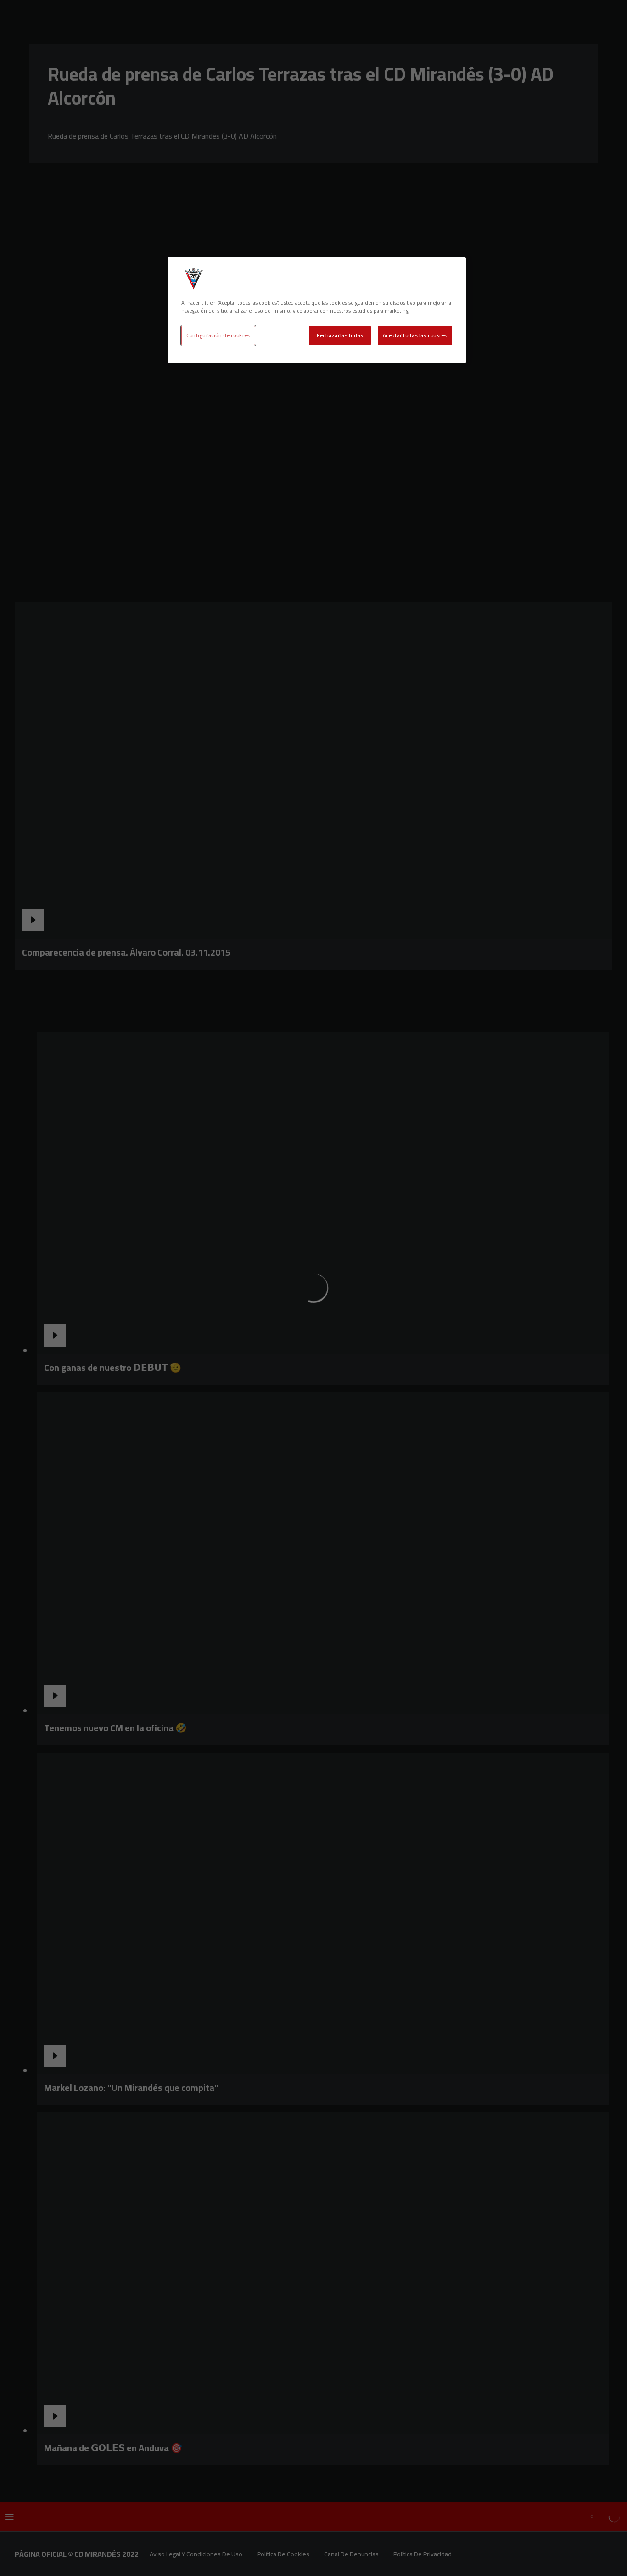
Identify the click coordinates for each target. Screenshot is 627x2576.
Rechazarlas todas (340, 335)
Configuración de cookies (218, 335)
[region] (317, 310)
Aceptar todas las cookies (415, 335)
